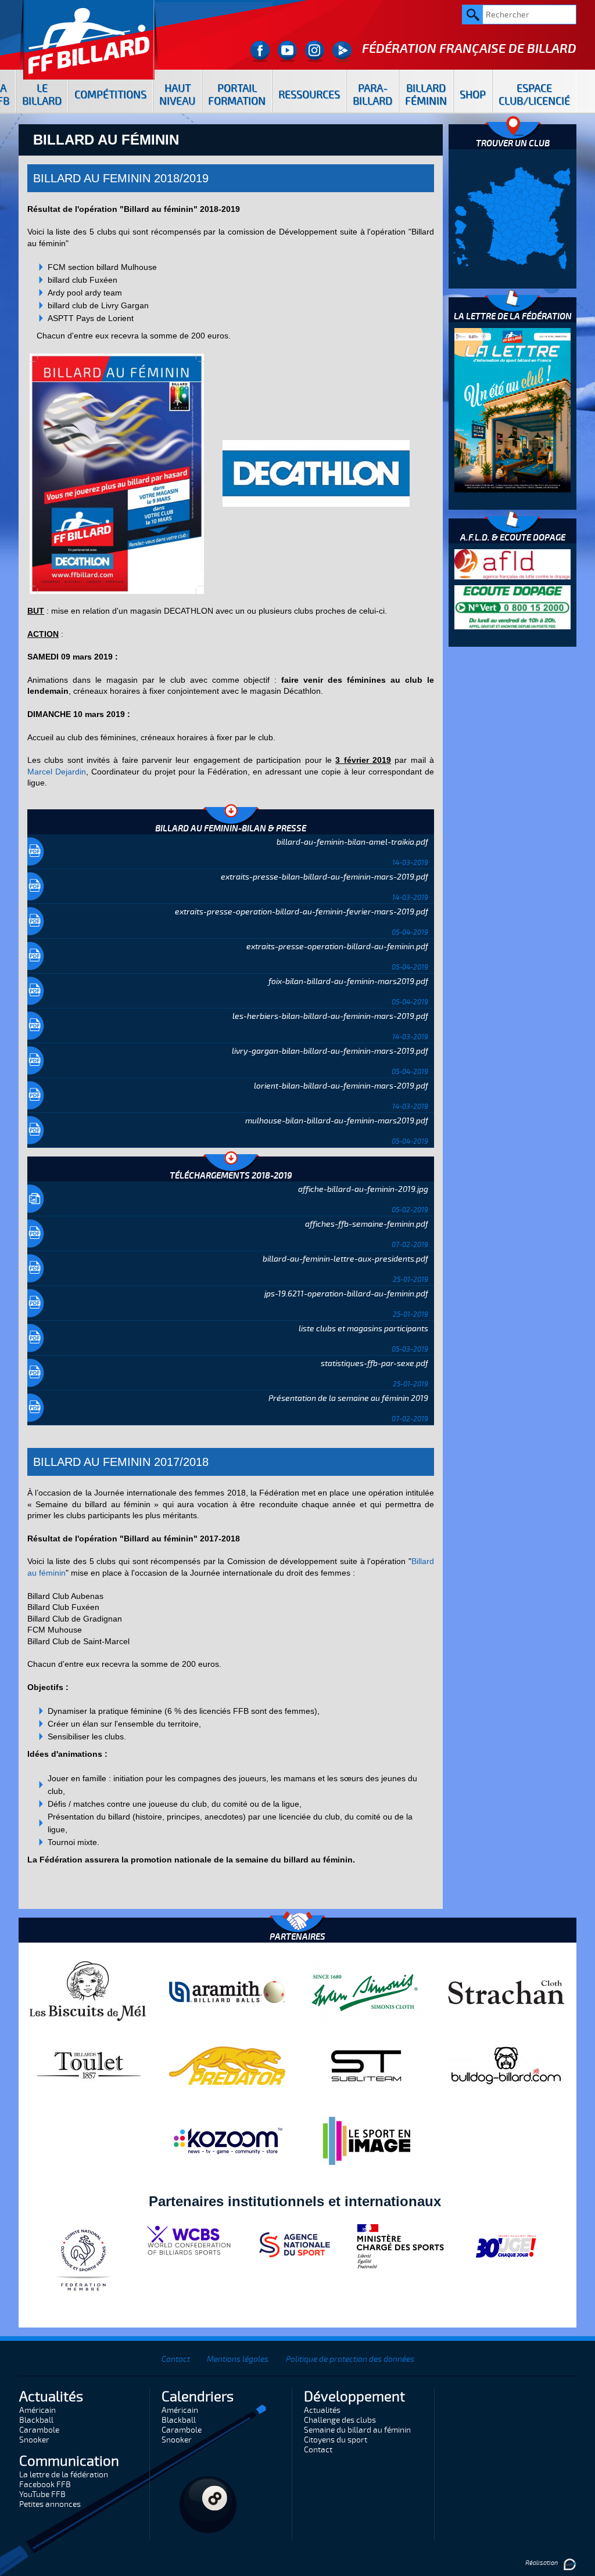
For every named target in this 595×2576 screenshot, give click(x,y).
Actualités (322, 2410)
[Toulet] (88, 2065)
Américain (37, 2410)
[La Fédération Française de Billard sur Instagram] (315, 51)
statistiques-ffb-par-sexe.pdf (374, 1363)
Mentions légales (238, 2359)
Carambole (39, 2430)
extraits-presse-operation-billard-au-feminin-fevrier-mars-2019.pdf (302, 912)
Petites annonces (50, 2504)
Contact (176, 2359)
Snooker (34, 2440)
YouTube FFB (42, 2494)
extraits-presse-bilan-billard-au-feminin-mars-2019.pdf (325, 877)
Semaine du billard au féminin (357, 2430)
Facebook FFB (45, 2485)
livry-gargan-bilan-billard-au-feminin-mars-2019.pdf (330, 1051)
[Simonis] (367, 1991)
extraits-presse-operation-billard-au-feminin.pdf (337, 947)
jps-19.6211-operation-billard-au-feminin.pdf (346, 1294)
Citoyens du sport (336, 2440)
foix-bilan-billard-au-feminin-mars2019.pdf (348, 981)
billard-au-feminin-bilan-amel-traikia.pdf (352, 842)
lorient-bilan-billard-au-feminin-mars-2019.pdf (341, 1086)
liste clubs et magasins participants (363, 1329)
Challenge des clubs (340, 2420)
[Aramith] (227, 1991)
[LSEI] (367, 2141)
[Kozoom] (227, 2141)
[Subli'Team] (367, 2065)
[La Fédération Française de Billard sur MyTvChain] (342, 51)
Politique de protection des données (350, 2359)
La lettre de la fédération (64, 2475)
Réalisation (542, 2563)
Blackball (36, 2420)
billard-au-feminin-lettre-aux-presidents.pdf (345, 1259)
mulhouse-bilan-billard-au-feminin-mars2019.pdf (337, 1121)
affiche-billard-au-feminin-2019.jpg (363, 1189)
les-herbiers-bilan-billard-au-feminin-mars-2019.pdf (330, 1016)
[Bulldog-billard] (506, 2065)
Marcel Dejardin (57, 772)
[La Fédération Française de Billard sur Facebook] (260, 51)
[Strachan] (506, 1991)
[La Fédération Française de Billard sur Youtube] (287, 51)
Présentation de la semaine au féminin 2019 (348, 1398)
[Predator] (227, 2065)
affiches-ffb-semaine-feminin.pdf (367, 1224)
